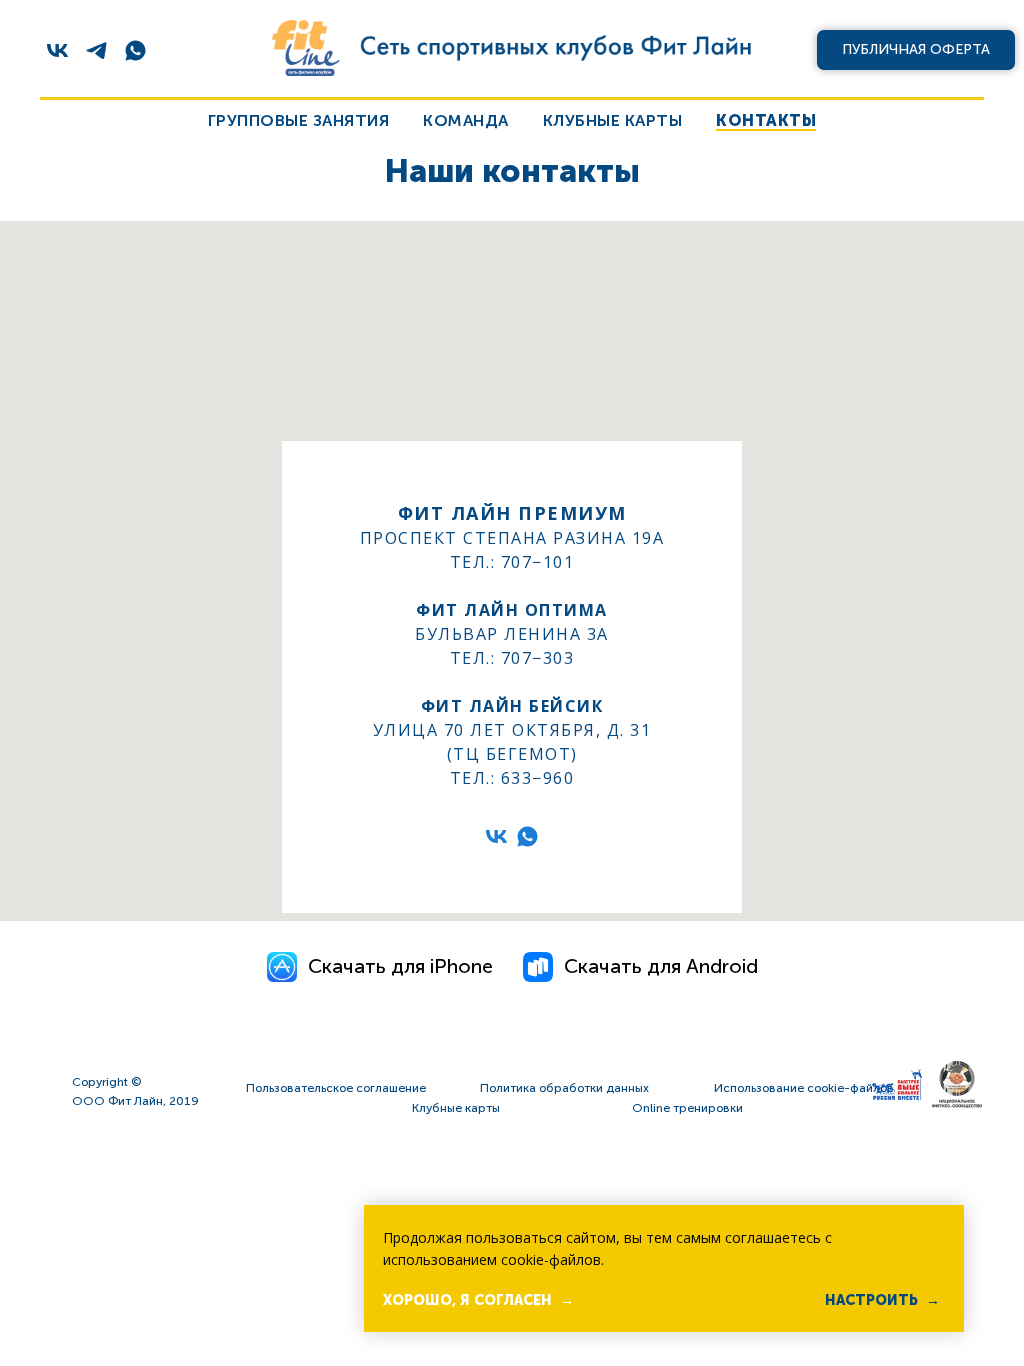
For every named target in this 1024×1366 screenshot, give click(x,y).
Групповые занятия (299, 120)
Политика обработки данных (564, 1088)
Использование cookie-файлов (804, 1088)
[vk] (57, 50)
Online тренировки (687, 1108)
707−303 (538, 658)
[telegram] (96, 50)
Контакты (766, 120)
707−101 (538, 562)
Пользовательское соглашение (336, 1088)
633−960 (538, 778)
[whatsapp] (135, 50)
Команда (466, 120)
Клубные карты (613, 120)
